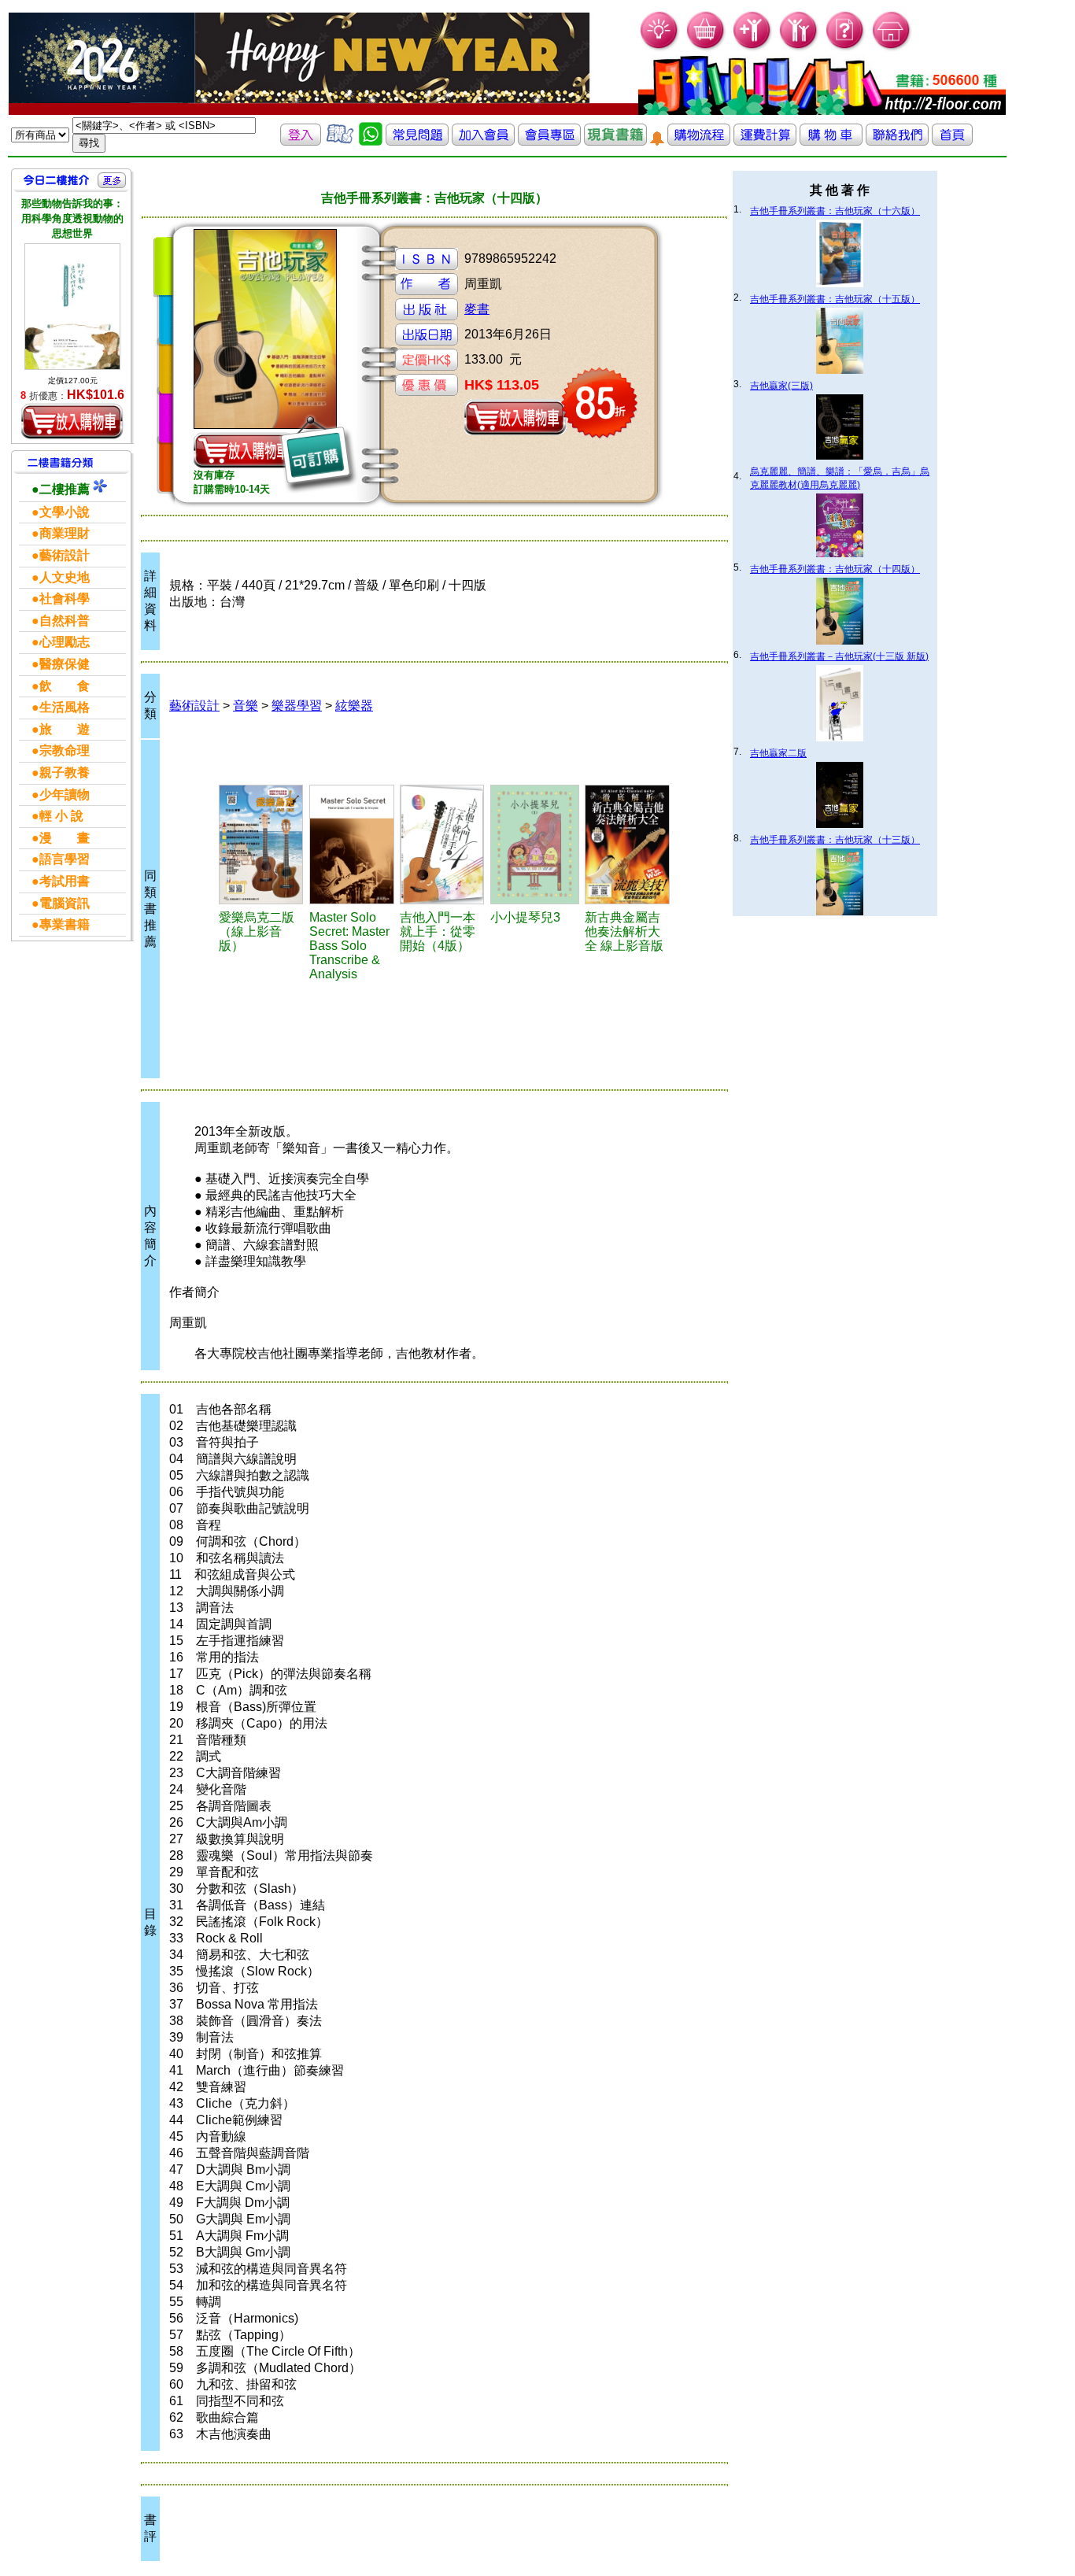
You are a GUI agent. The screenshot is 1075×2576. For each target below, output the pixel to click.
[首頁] (892, 48)
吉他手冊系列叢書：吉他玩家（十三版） (835, 840)
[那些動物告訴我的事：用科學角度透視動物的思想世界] (72, 307)
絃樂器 (354, 706)
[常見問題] (846, 48)
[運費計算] (765, 141)
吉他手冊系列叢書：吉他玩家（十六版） (835, 211)
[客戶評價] (340, 141)
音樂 (246, 706)
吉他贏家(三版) (781, 386)
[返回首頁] (952, 141)
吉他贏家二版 (778, 753)
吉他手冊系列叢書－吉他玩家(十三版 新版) (839, 656)
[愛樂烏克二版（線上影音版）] (262, 844)
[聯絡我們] (897, 141)
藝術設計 (194, 706)
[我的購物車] (706, 48)
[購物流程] (699, 141)
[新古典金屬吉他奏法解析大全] (628, 844)
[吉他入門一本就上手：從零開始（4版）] (443, 844)
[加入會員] (753, 48)
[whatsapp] (371, 141)
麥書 (477, 309)
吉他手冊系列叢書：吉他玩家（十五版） (835, 299)
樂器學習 (297, 706)
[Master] (352, 844)
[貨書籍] (615, 141)
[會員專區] (549, 141)
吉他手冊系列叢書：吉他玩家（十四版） (835, 569)
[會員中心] (799, 48)
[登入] (301, 141)
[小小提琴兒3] (535, 844)
